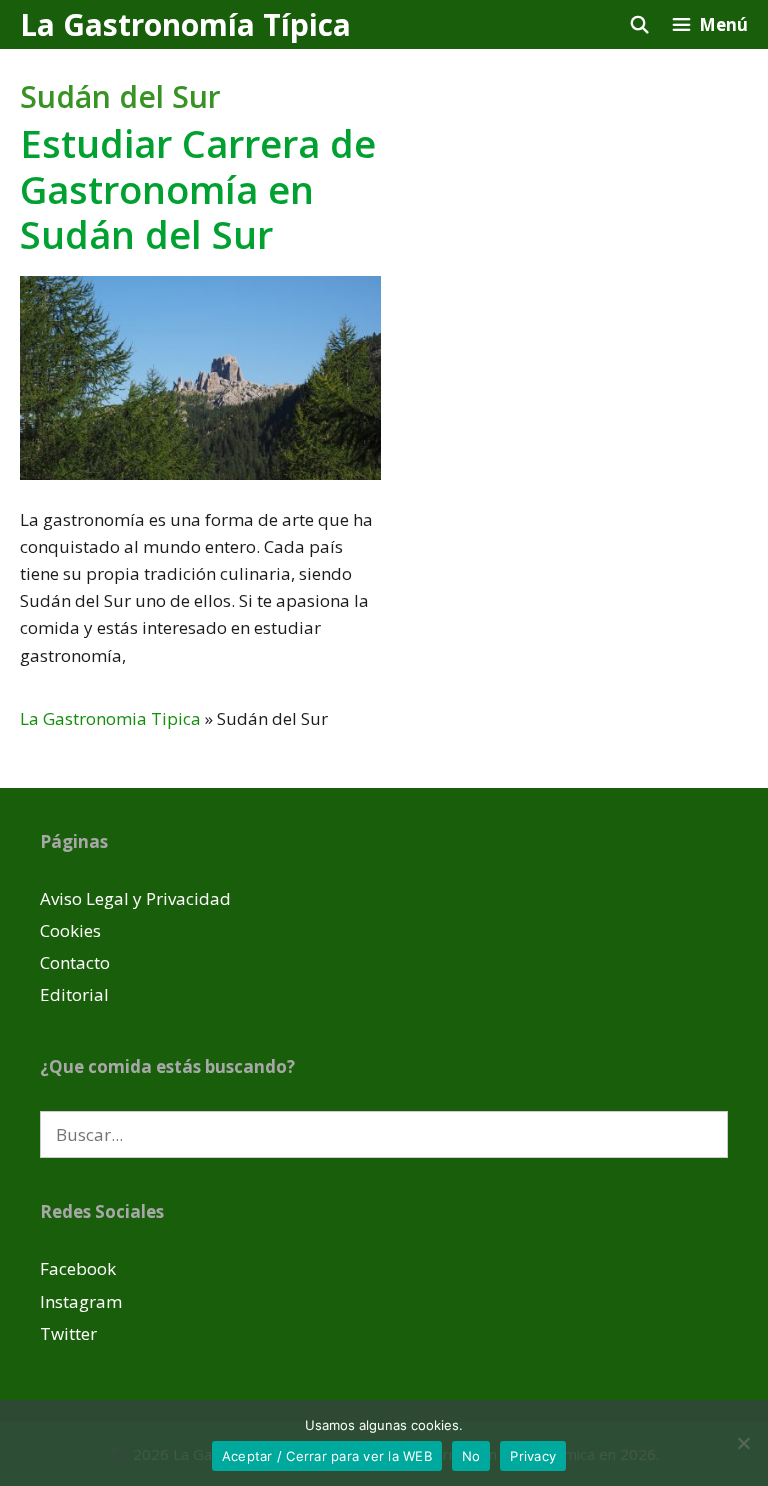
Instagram (81, 1301)
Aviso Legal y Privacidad (135, 898)
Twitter (68, 1333)
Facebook (78, 1268)
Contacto (75, 962)
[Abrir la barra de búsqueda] (639, 24)
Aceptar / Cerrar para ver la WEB (327, 1456)
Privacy (533, 1456)
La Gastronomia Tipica (110, 718)
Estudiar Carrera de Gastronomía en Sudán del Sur (198, 188)
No (471, 1456)
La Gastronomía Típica (185, 24)
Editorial (74, 994)
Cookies (70, 930)
